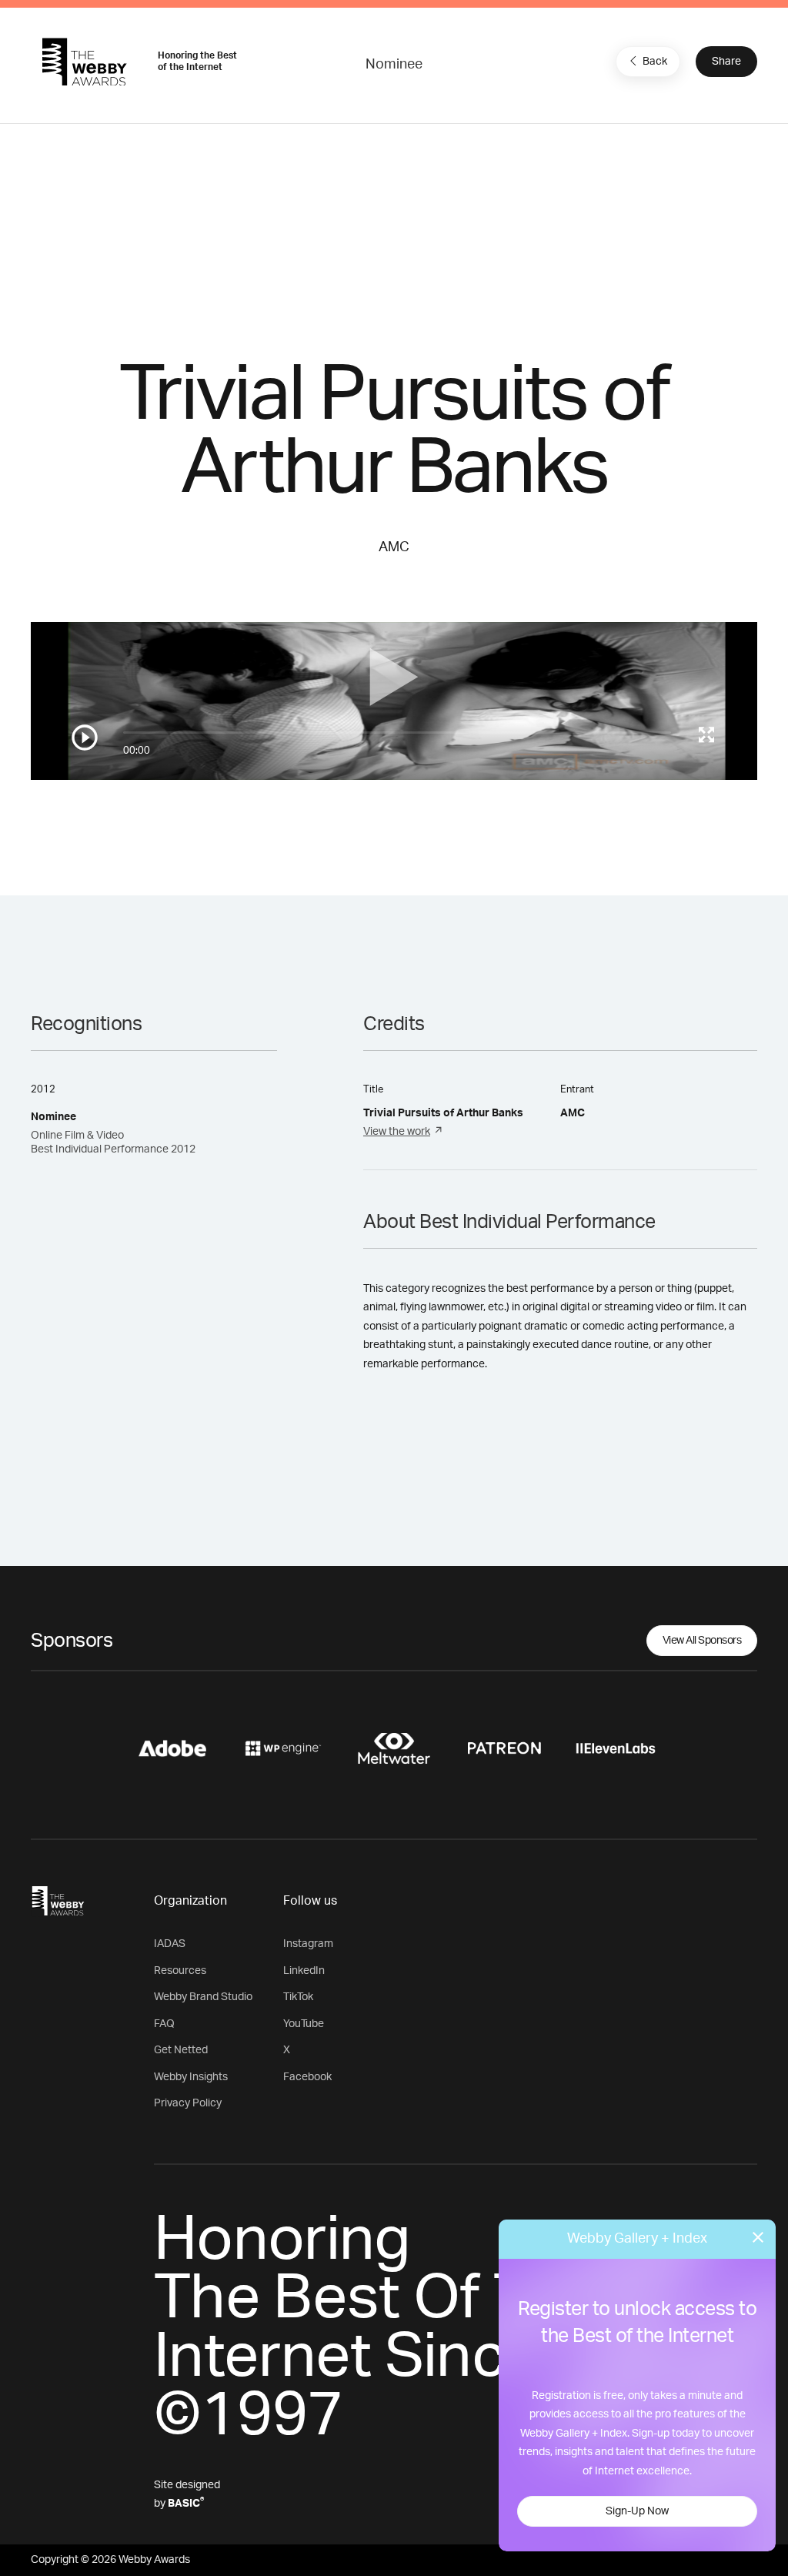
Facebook (307, 2077)
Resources (180, 1971)
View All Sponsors (702, 1641)
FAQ (164, 2024)
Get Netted (181, 2050)
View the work (397, 1132)
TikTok (298, 1997)
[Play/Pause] (85, 738)
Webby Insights (191, 2077)
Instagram (308, 1944)
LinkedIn (304, 1971)
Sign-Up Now (637, 2511)
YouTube (304, 2024)
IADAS (170, 1944)
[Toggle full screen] (706, 734)
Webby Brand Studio (203, 1997)
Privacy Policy (188, 2103)
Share (726, 62)
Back (655, 62)
